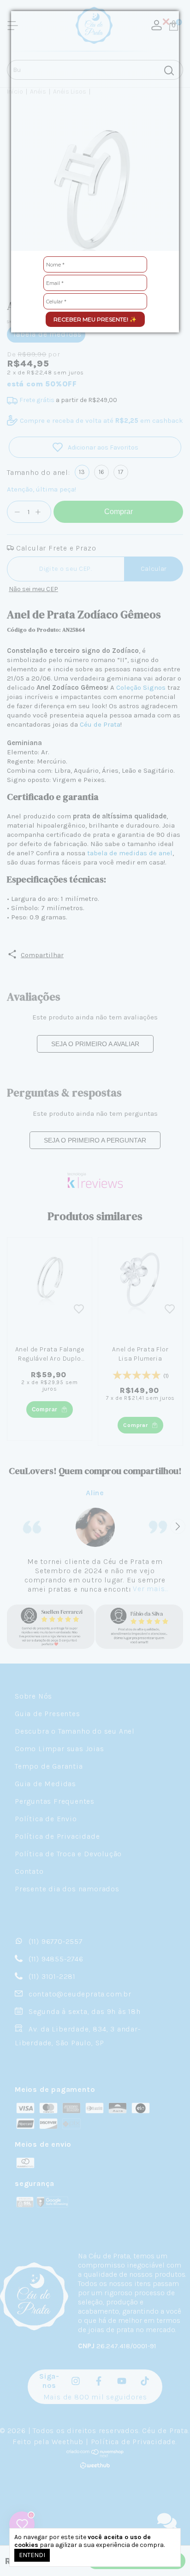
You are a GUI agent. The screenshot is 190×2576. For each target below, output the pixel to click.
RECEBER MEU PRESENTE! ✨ (95, 319)
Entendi (32, 2555)
